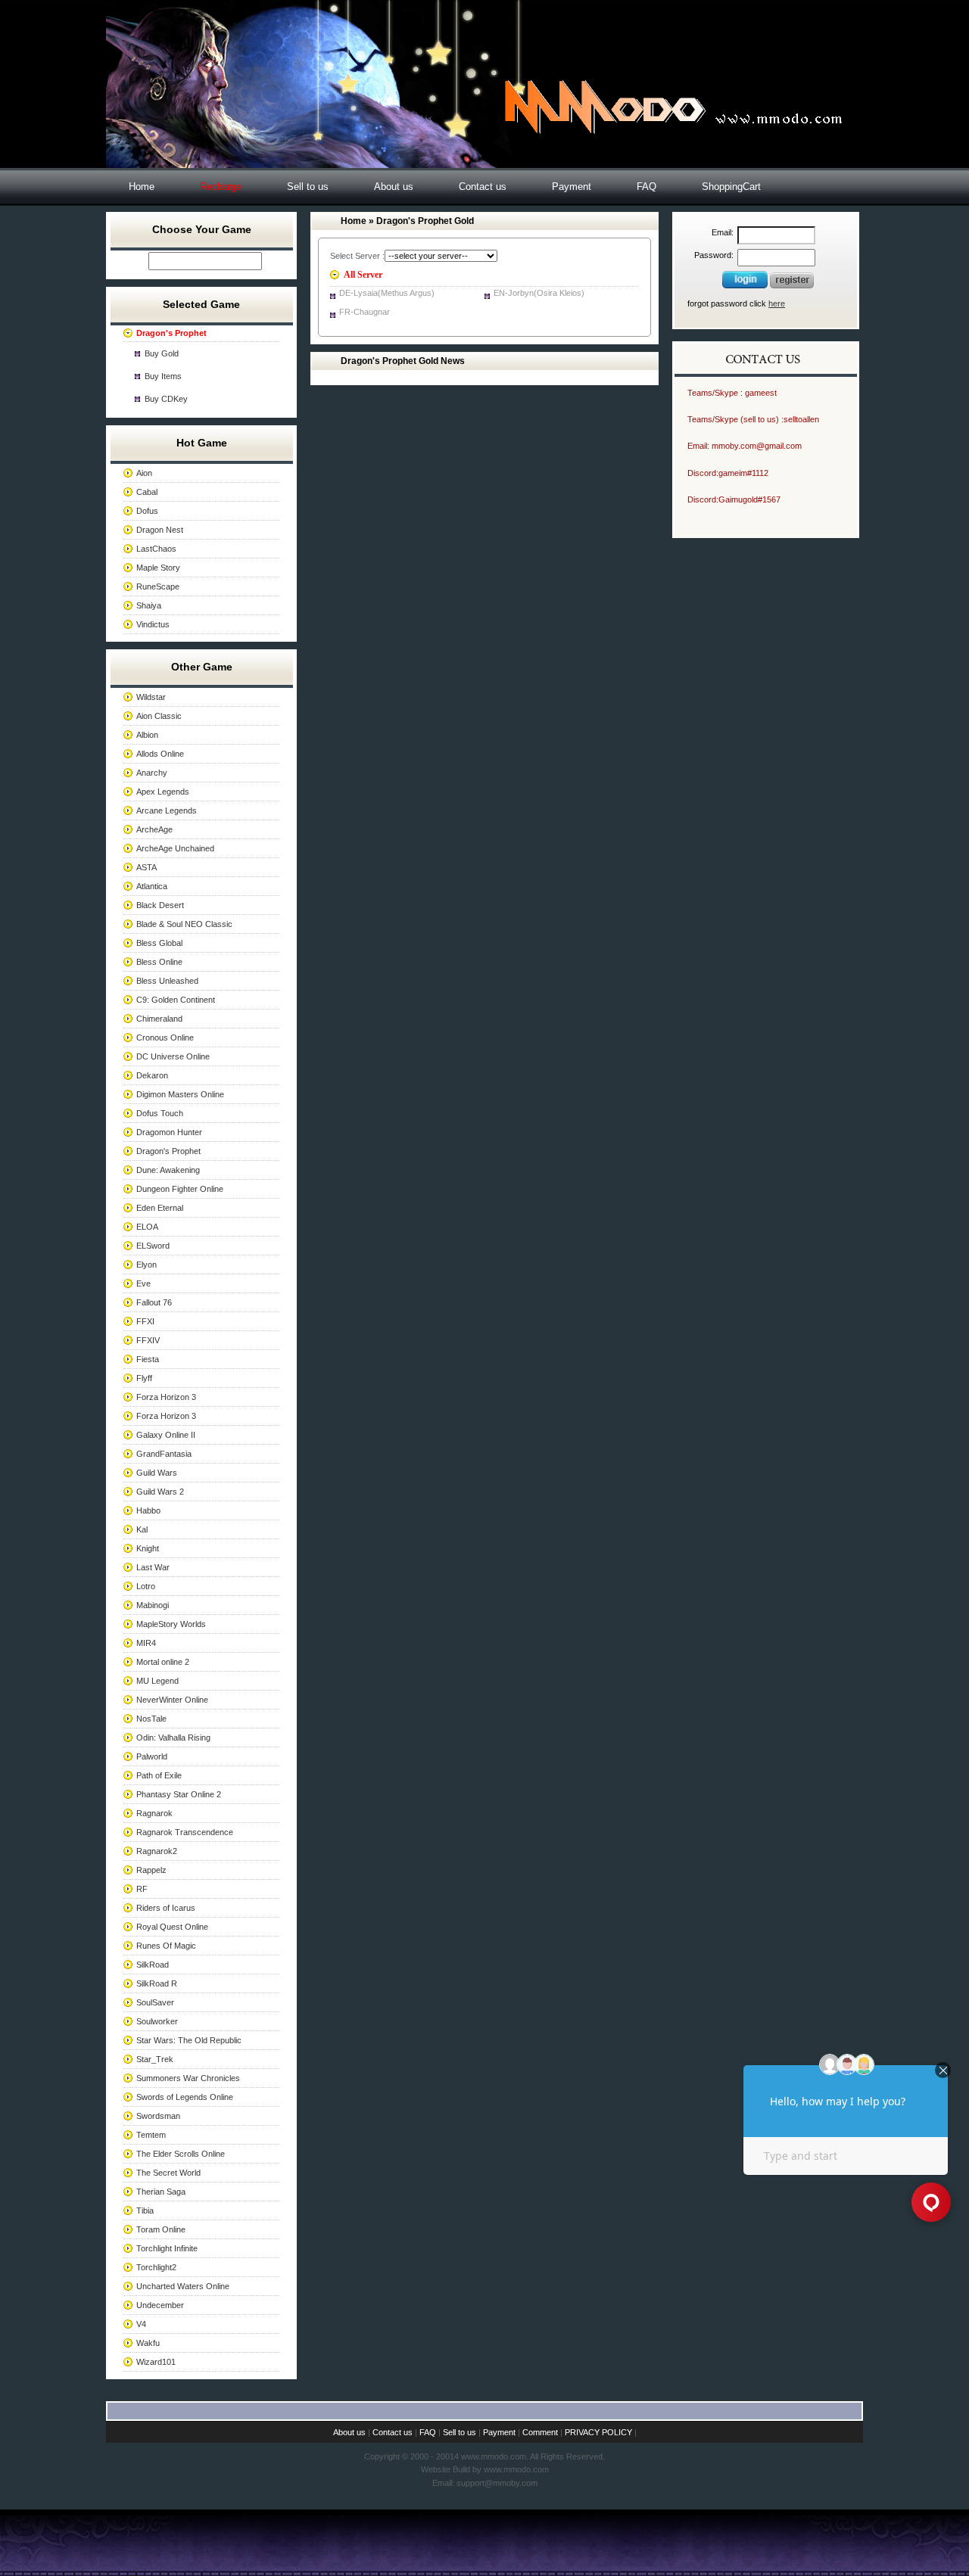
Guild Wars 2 (160, 1492)
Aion (144, 473)
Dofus (147, 511)
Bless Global (159, 943)
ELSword (153, 1246)
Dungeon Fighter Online (180, 1189)
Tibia (145, 2210)
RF (142, 1889)
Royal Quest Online (172, 1927)
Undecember (160, 2305)
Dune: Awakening (168, 1170)
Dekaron (152, 1075)
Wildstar (151, 697)
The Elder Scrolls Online (181, 2154)
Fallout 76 (154, 1302)
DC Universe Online (173, 1056)
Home (142, 187)
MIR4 (146, 1643)
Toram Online (161, 2229)
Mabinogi (153, 1605)
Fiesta (148, 1359)
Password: (714, 255)
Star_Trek (155, 2059)
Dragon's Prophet (168, 1151)
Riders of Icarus (166, 1908)
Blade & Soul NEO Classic (184, 924)
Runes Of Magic (166, 1946)
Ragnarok (154, 1813)
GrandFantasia (164, 1454)
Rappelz (151, 1870)
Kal (142, 1529)
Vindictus (153, 624)
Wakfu (148, 2343)
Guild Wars (157, 1473)
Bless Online (159, 962)
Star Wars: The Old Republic (189, 2040)
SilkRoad (153, 1965)
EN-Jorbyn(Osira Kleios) (539, 293)
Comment (540, 2432)
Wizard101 (156, 2362)
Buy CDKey (166, 399)
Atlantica (152, 886)
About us (394, 187)
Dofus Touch (160, 1113)
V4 (141, 2324)
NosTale (151, 1719)
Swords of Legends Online (185, 2097)
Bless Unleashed (167, 981)
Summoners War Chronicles (188, 2078)
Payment (572, 187)
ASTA (146, 867)
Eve (143, 1283)
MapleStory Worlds (171, 1624)
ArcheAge (154, 829)
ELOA (147, 1227)
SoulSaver (155, 2002)
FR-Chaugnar (365, 312)
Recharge (221, 187)
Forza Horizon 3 (166, 1397)
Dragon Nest (160, 530)
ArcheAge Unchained (175, 848)
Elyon (146, 1265)
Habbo (148, 1510)
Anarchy (152, 773)
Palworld (152, 1756)
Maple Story (158, 568)
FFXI (145, 1321)
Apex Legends (163, 792)
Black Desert (160, 905)
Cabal (147, 492)
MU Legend (157, 1681)
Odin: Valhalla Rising (173, 1738)
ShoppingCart (731, 187)
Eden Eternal (160, 1208)
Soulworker (157, 2021)
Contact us (483, 187)
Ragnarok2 (157, 1851)
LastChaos (156, 549)
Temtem (151, 2135)
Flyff (144, 1378)
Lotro (146, 1586)
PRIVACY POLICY (598, 2432)
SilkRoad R (157, 1983)
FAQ (647, 187)
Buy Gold (162, 353)
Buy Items (163, 376)
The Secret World (168, 2173)
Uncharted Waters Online (183, 2286)
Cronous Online (165, 1038)
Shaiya (149, 605)
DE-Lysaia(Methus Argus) (387, 293)
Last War (153, 1567)
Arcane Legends (167, 810)
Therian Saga (161, 2192)
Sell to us (308, 187)
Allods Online (160, 754)
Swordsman (158, 2116)
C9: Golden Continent (176, 1000)
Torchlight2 (156, 2267)
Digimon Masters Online (180, 1094)
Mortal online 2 (163, 1662)
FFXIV (148, 1340)
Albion (147, 735)
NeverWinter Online (172, 1700)
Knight (148, 1548)
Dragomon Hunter (169, 1132)
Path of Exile (159, 1775)
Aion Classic (159, 716)
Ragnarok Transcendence (185, 1832)
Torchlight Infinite (167, 2248)
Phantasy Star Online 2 (179, 1794)
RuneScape (158, 586)
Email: (723, 232)
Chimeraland (159, 1019)
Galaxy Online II (166, 1435)
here (777, 303)
